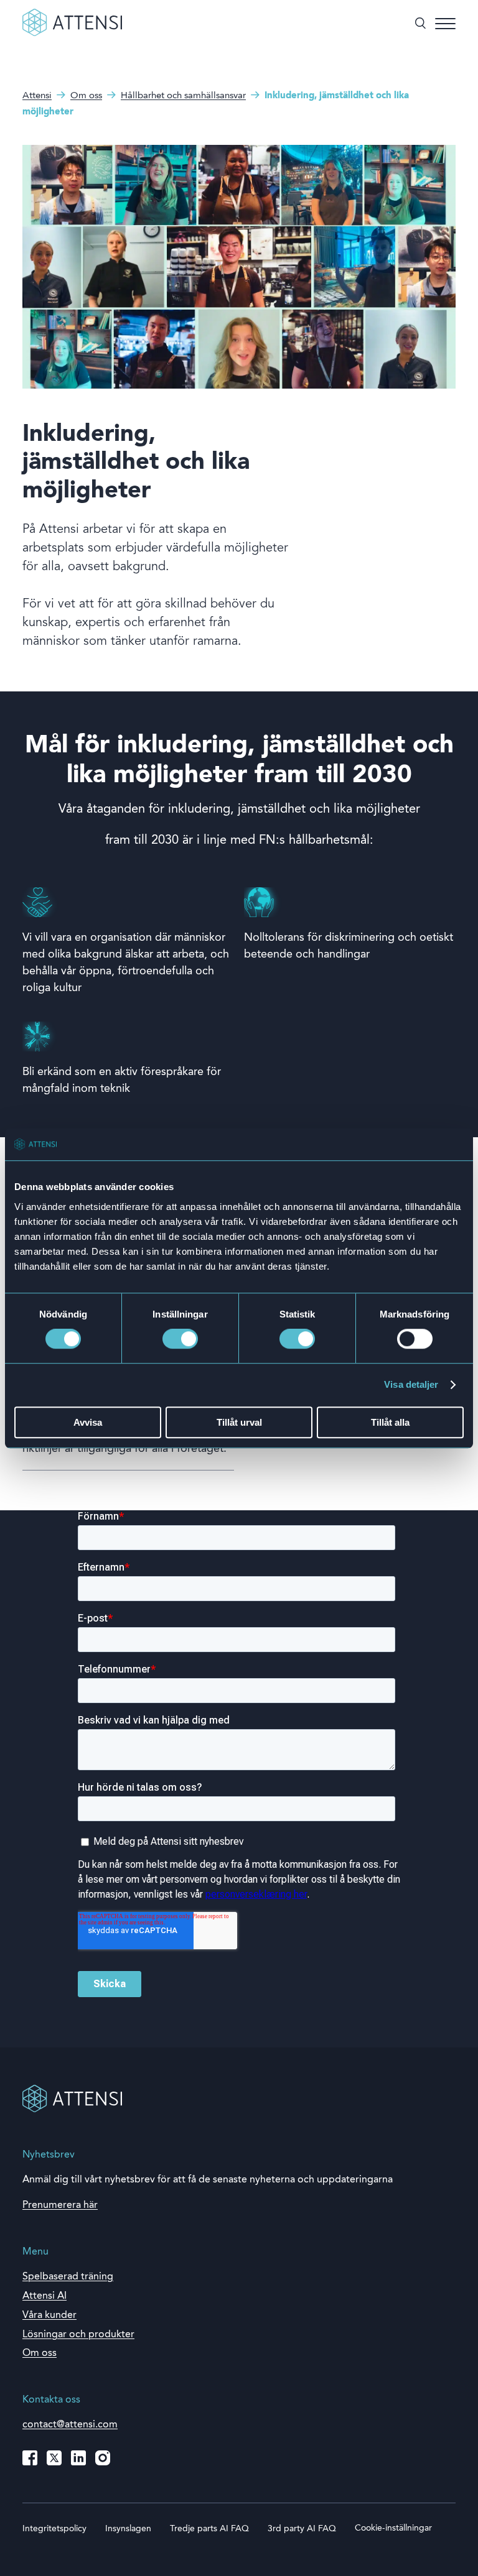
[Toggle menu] (445, 24)
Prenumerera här (60, 2205)
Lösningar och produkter (78, 2335)
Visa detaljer (411, 1385)
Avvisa (88, 1422)
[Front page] (72, 34)
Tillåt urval (239, 1422)
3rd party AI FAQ (302, 2529)
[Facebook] (30, 2458)
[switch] (180, 1339)
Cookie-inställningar (393, 2528)
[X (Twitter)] (54, 2458)
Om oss (40, 2353)
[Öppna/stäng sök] (420, 24)
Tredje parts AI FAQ (209, 2529)
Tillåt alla (390, 1422)
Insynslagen (128, 2529)
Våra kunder (49, 2315)
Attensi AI (45, 2296)
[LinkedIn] (78, 2458)
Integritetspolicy (54, 2529)
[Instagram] (103, 2458)
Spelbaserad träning (68, 2277)
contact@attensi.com (70, 2425)
